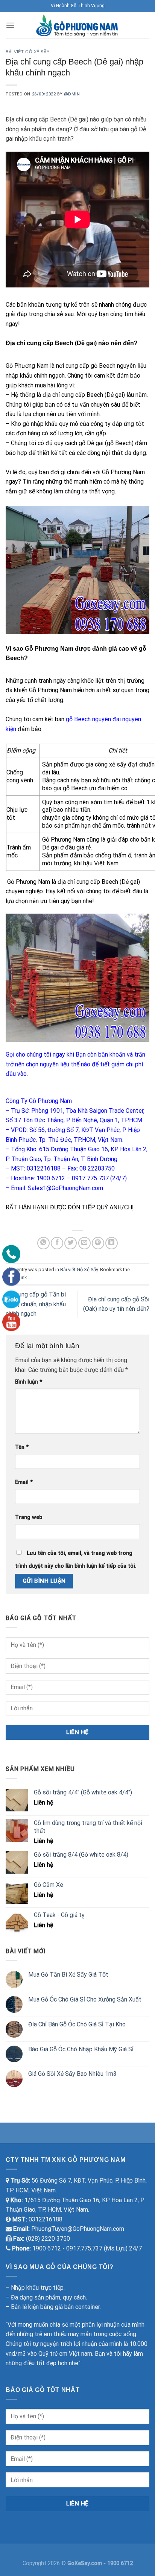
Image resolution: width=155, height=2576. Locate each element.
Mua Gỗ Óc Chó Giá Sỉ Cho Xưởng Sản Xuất (85, 1999)
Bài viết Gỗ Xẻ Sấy (27, 52)
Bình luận (29, 1382)
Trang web (29, 1517)
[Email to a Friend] (84, 1243)
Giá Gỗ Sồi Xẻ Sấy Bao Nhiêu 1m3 (72, 2074)
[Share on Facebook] (57, 1243)
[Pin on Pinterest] (98, 1243)
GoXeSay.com (85, 2563)
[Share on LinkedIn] (112, 1243)
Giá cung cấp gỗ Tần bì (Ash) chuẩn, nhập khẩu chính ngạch (36, 1304)
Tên (22, 1447)
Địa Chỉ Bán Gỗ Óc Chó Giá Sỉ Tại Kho (77, 2024)
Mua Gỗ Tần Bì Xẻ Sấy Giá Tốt (68, 1975)
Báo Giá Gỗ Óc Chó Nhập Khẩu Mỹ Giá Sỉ (81, 2049)
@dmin (72, 94)
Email (24, 1482)
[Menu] (10, 25)
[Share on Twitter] (71, 1243)
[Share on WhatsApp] (43, 1243)
